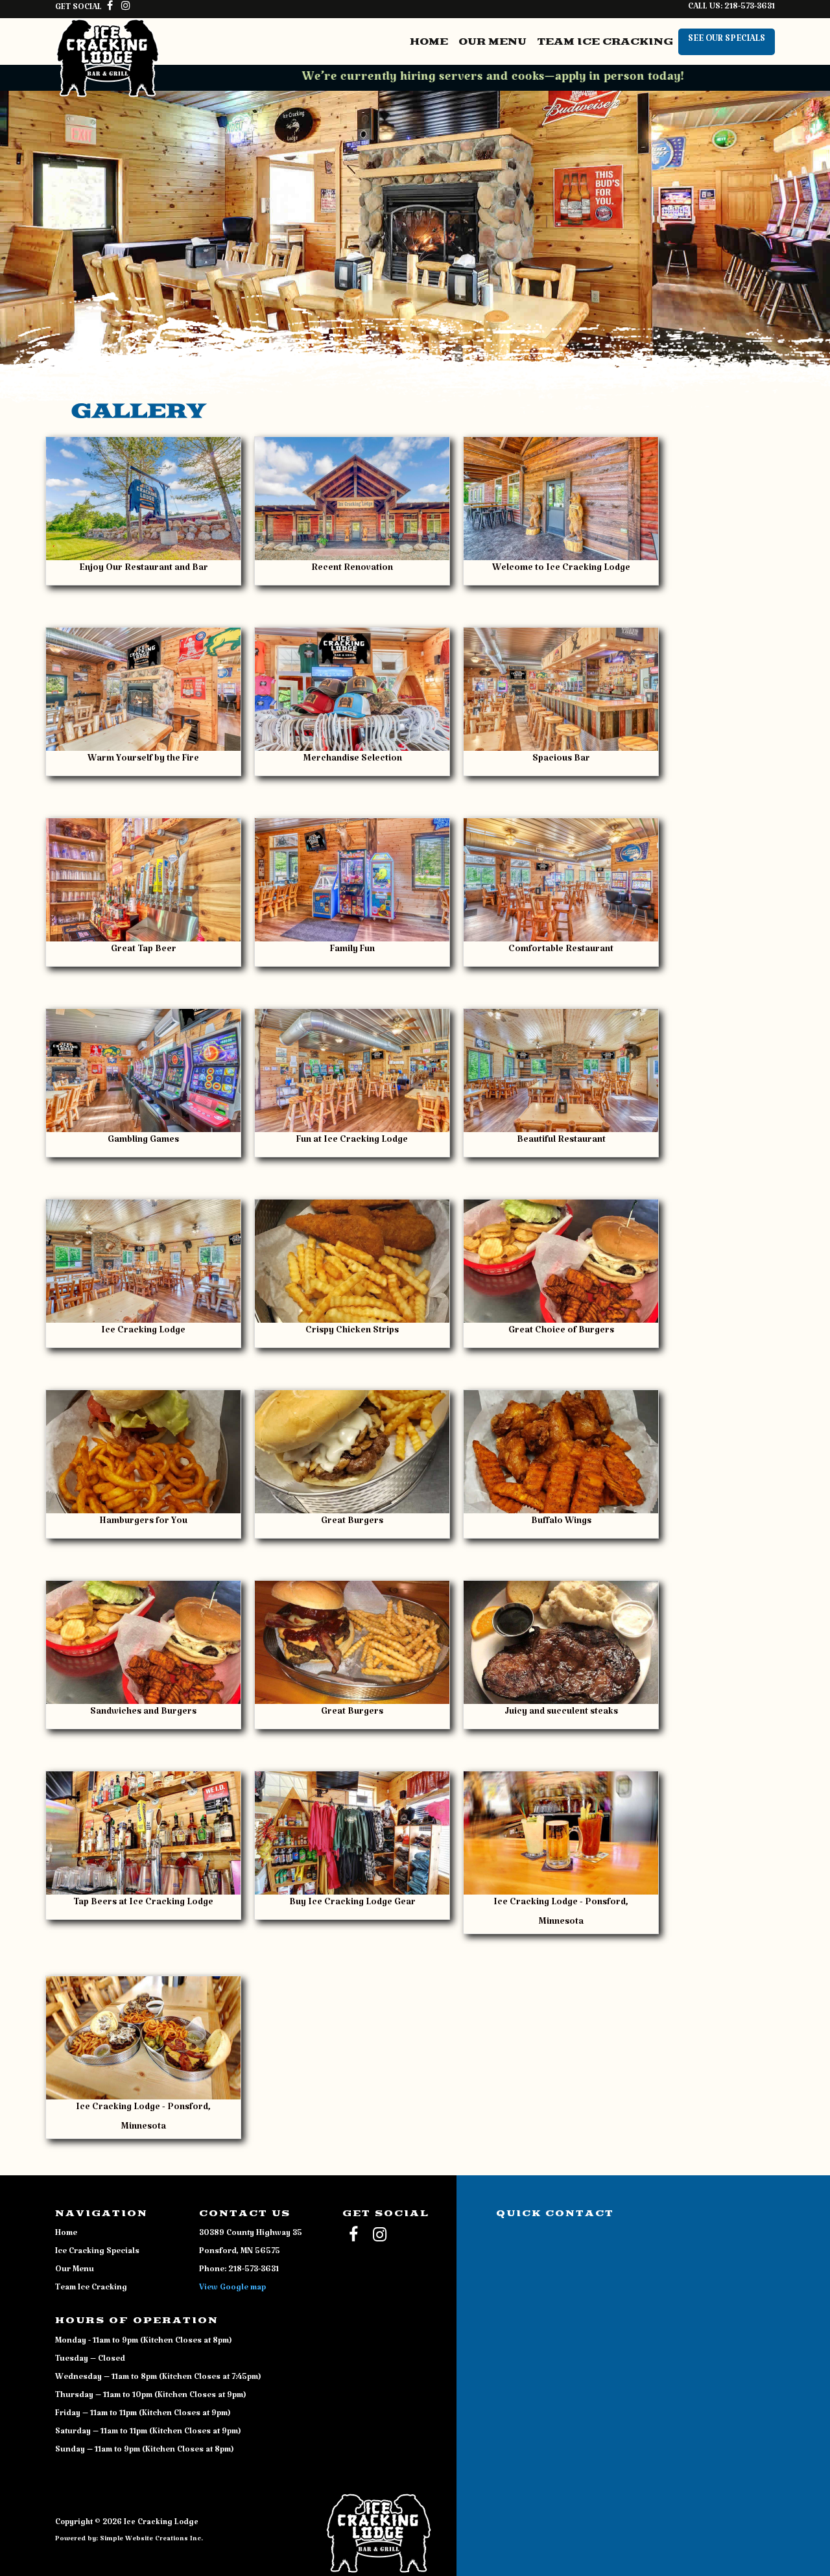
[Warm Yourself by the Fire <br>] (143, 689)
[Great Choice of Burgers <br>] (561, 1261)
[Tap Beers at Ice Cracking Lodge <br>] (143, 1833)
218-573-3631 (750, 8)
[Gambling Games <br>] (143, 1070)
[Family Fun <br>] (352, 880)
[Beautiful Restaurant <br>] (561, 1070)
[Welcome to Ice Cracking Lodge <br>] (561, 499)
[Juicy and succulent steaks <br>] (561, 1642)
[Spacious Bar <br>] (561, 689)
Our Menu (492, 42)
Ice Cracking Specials (97, 2253)
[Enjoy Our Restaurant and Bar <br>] (143, 499)
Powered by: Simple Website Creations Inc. (129, 2541)
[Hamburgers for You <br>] (143, 1452)
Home (429, 42)
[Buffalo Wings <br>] (561, 1452)
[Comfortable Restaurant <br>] (561, 880)
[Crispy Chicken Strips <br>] (352, 1261)
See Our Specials (727, 41)
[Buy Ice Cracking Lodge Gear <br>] (352, 1833)
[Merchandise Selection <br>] (352, 689)
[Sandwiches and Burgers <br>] (143, 1642)
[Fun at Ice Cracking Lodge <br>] (352, 1070)
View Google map (232, 2289)
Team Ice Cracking (605, 42)
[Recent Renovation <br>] (352, 499)
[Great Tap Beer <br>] (143, 880)
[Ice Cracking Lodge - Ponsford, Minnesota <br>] (561, 1833)
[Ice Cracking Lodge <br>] (143, 1261)
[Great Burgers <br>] (352, 1452)
